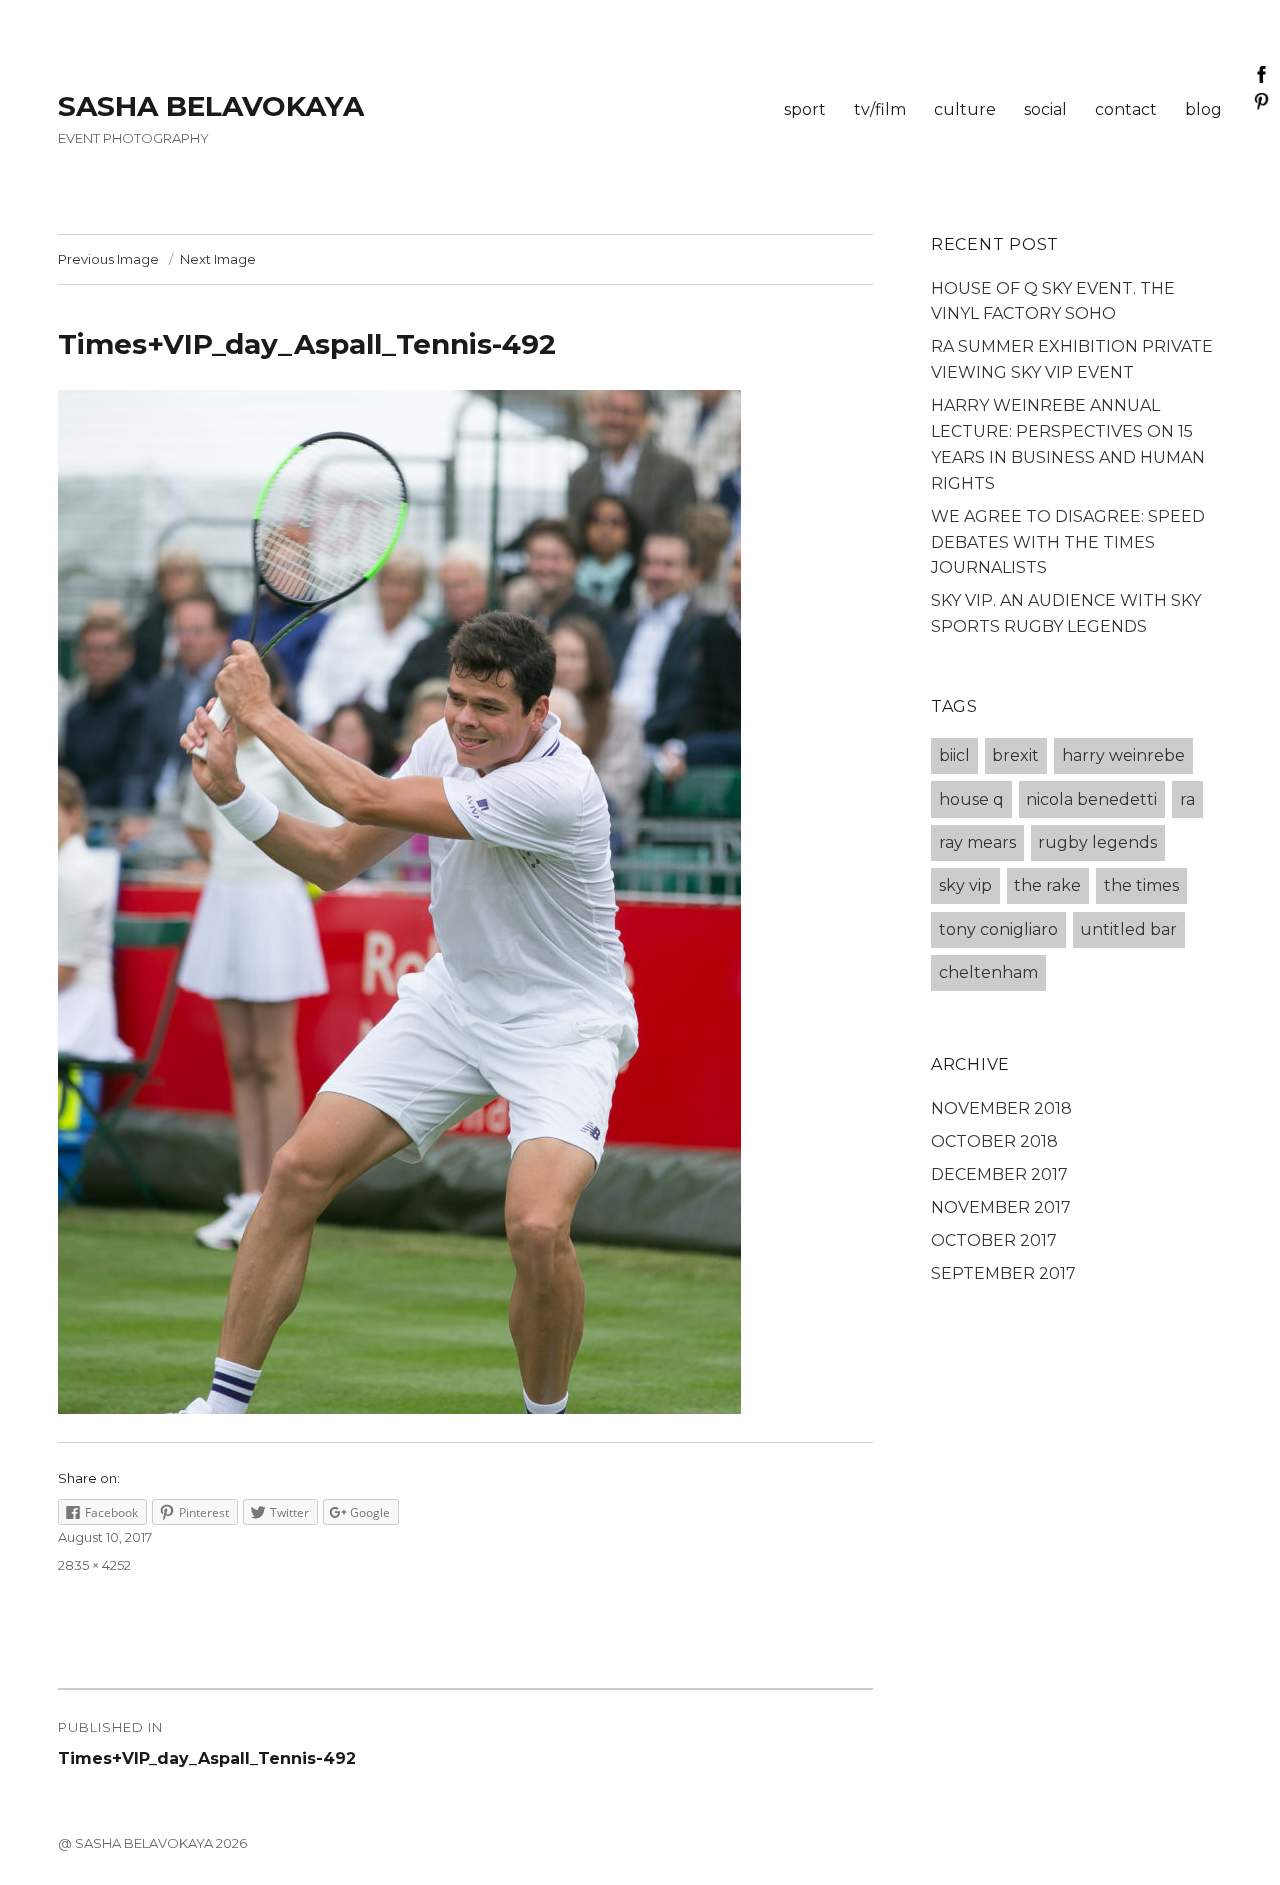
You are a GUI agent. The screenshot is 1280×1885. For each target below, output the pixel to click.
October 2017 (994, 1240)
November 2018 (1001, 1108)
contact (1126, 109)
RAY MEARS (977, 842)
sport (805, 109)
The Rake (1047, 885)
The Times (1141, 885)
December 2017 (999, 1174)
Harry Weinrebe (1123, 755)
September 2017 (1003, 1273)
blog (1203, 109)
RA (1187, 799)
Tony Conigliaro (998, 929)
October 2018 (994, 1141)
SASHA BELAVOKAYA (211, 106)
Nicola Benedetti (1091, 799)
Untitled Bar (1128, 929)
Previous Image (108, 259)
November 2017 (1001, 1207)
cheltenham (988, 972)
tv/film (880, 109)
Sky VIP (965, 885)
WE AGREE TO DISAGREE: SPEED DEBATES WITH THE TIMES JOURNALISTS (1068, 542)
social (1045, 109)
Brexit (1015, 755)
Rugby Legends (1097, 842)
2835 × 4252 (94, 1565)
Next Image (218, 259)
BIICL (954, 755)
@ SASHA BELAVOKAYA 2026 (152, 1843)
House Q (971, 799)
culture (965, 109)
